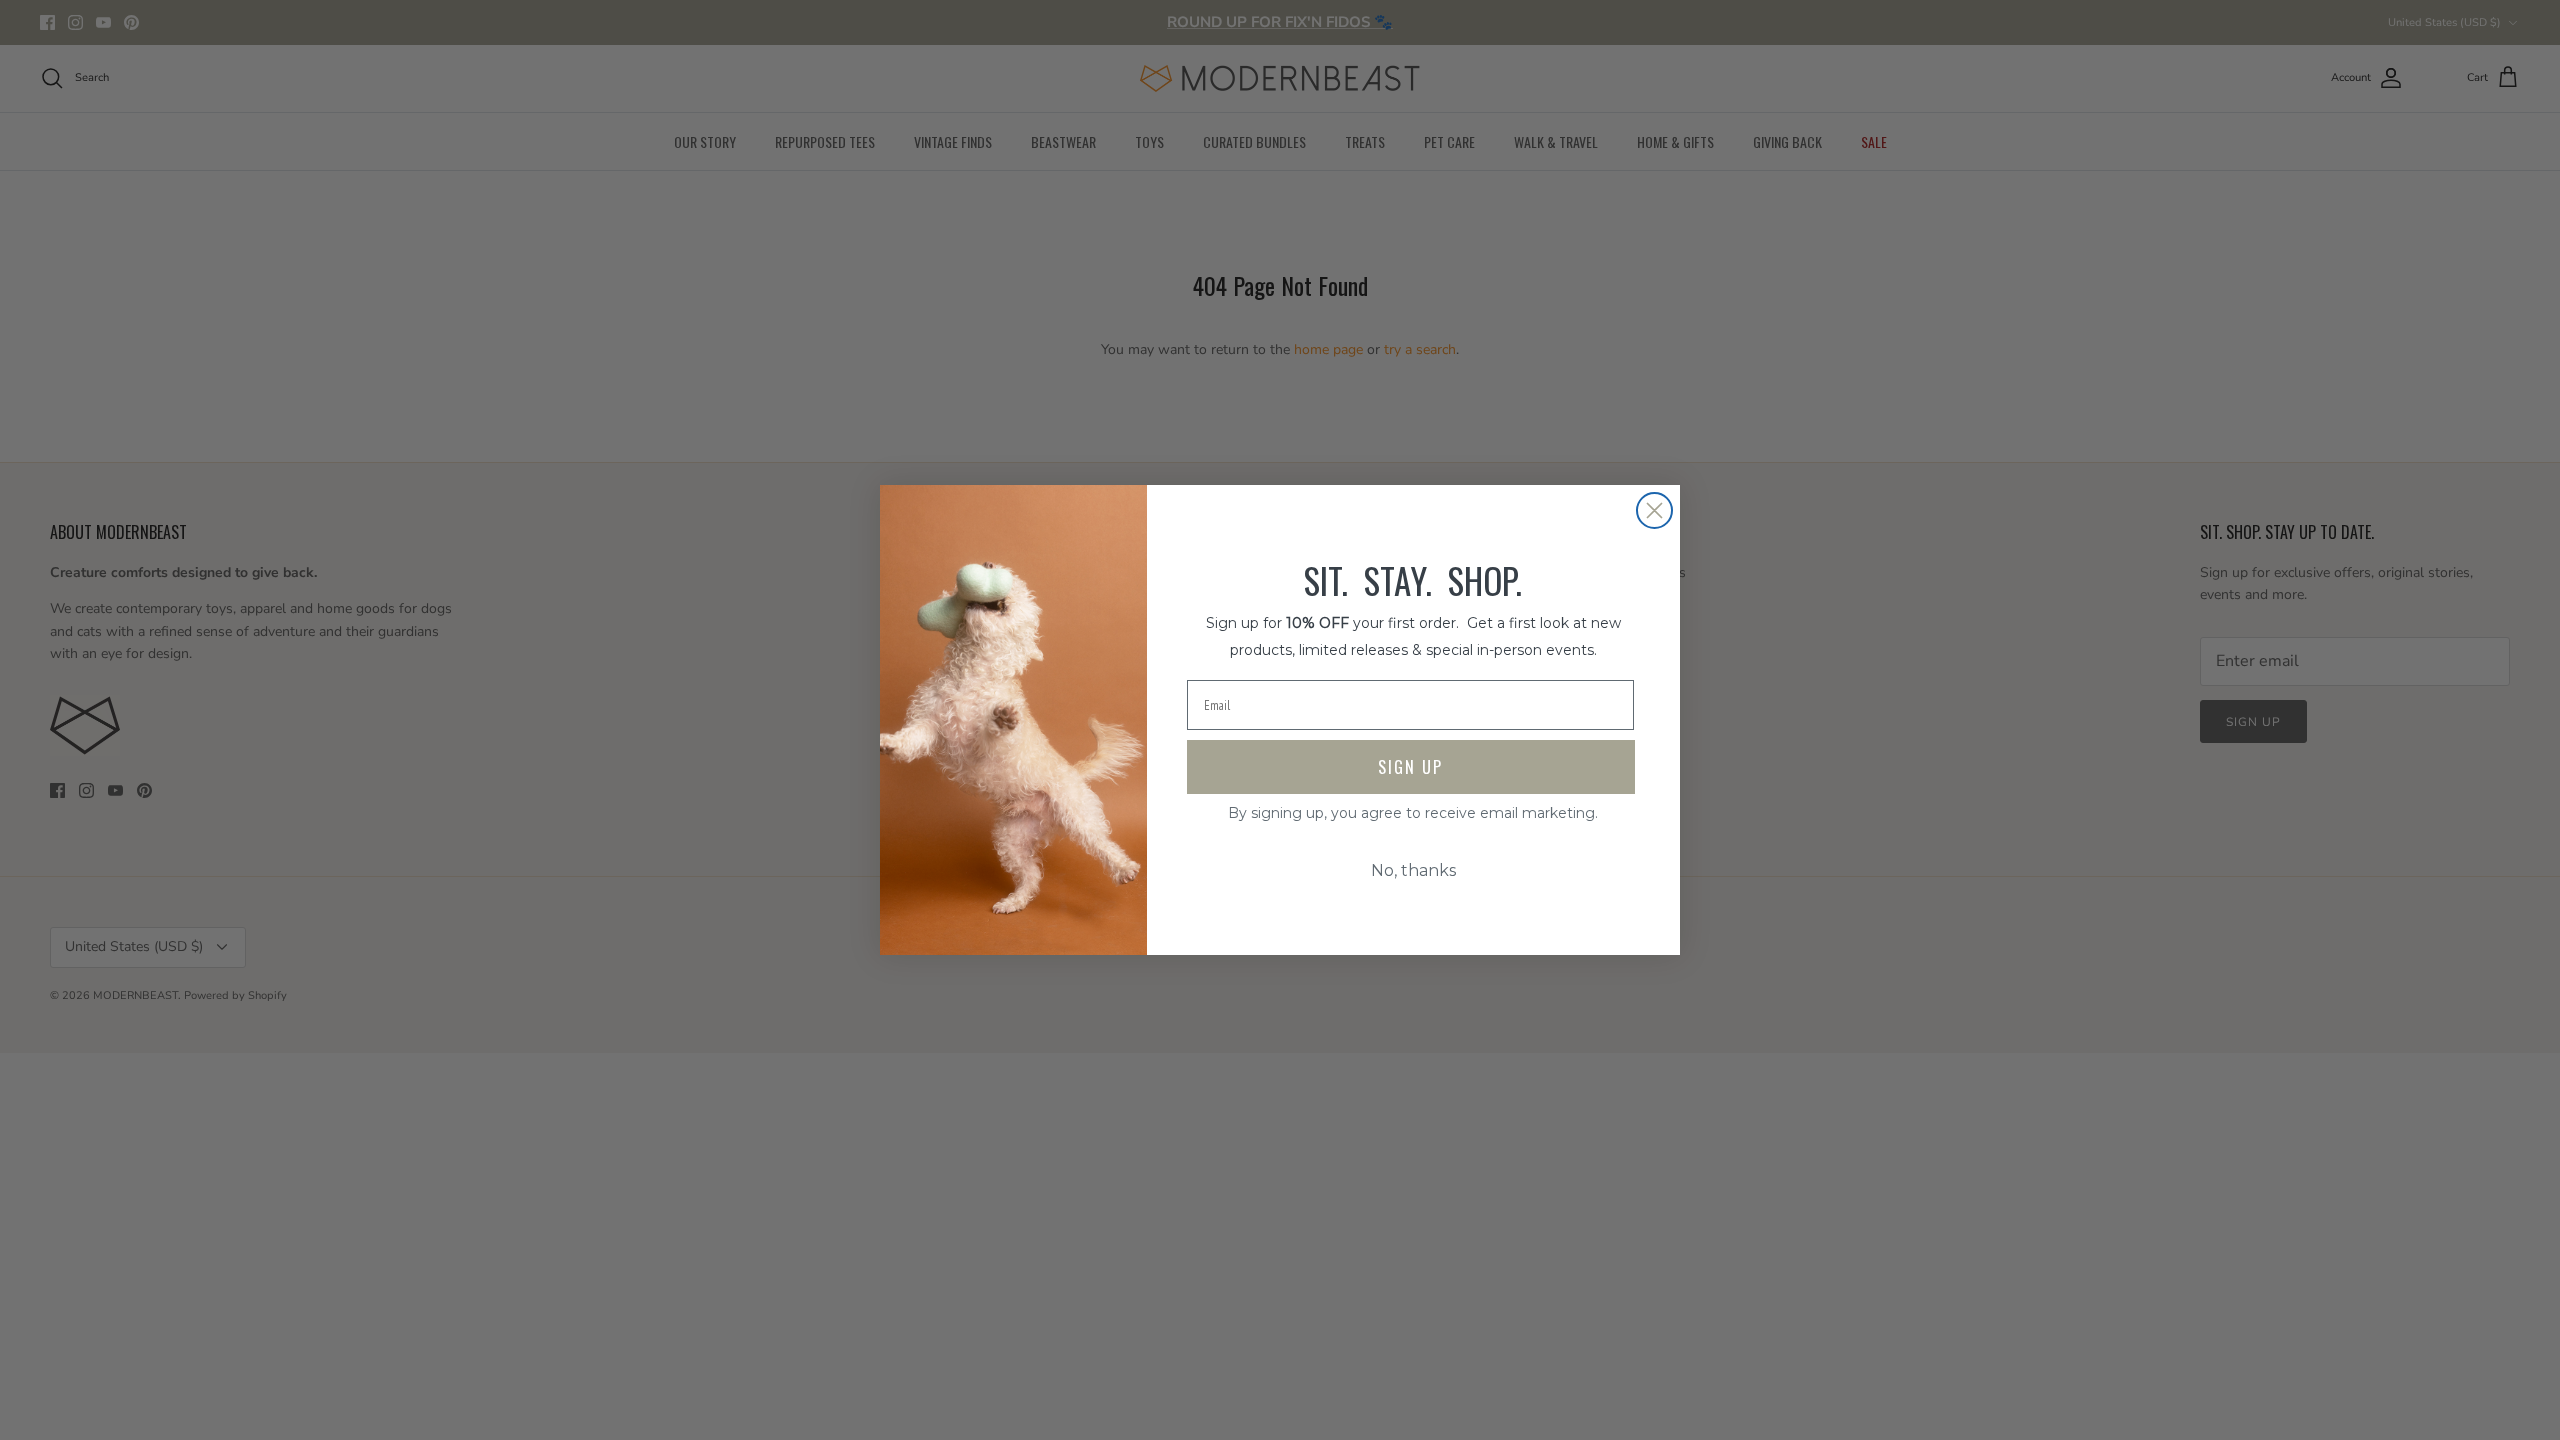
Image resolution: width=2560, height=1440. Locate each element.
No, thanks (1413, 870)
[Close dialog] (1654, 510)
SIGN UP (1410, 767)
